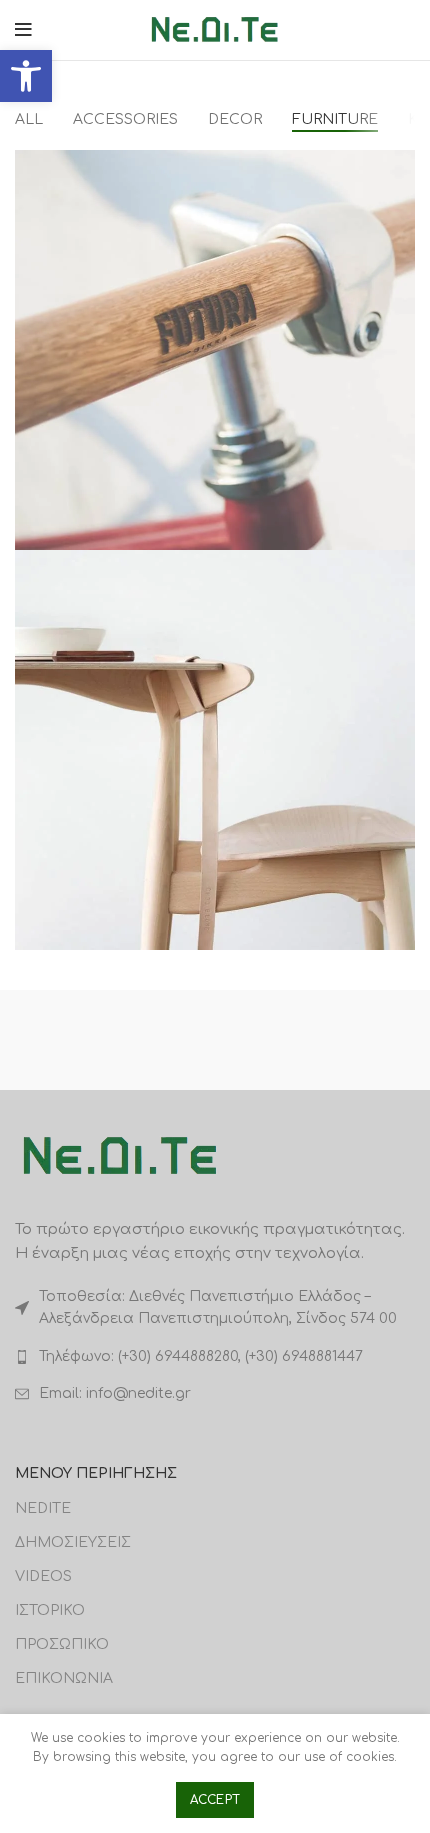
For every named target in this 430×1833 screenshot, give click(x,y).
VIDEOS (43, 1576)
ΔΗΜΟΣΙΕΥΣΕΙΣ (73, 1542)
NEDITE (43, 1508)
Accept (215, 1800)
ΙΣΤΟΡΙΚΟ (50, 1610)
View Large (400, 165)
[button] (26, 76)
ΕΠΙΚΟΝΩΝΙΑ (64, 1678)
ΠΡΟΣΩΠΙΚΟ (62, 1644)
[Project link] (215, 350)
